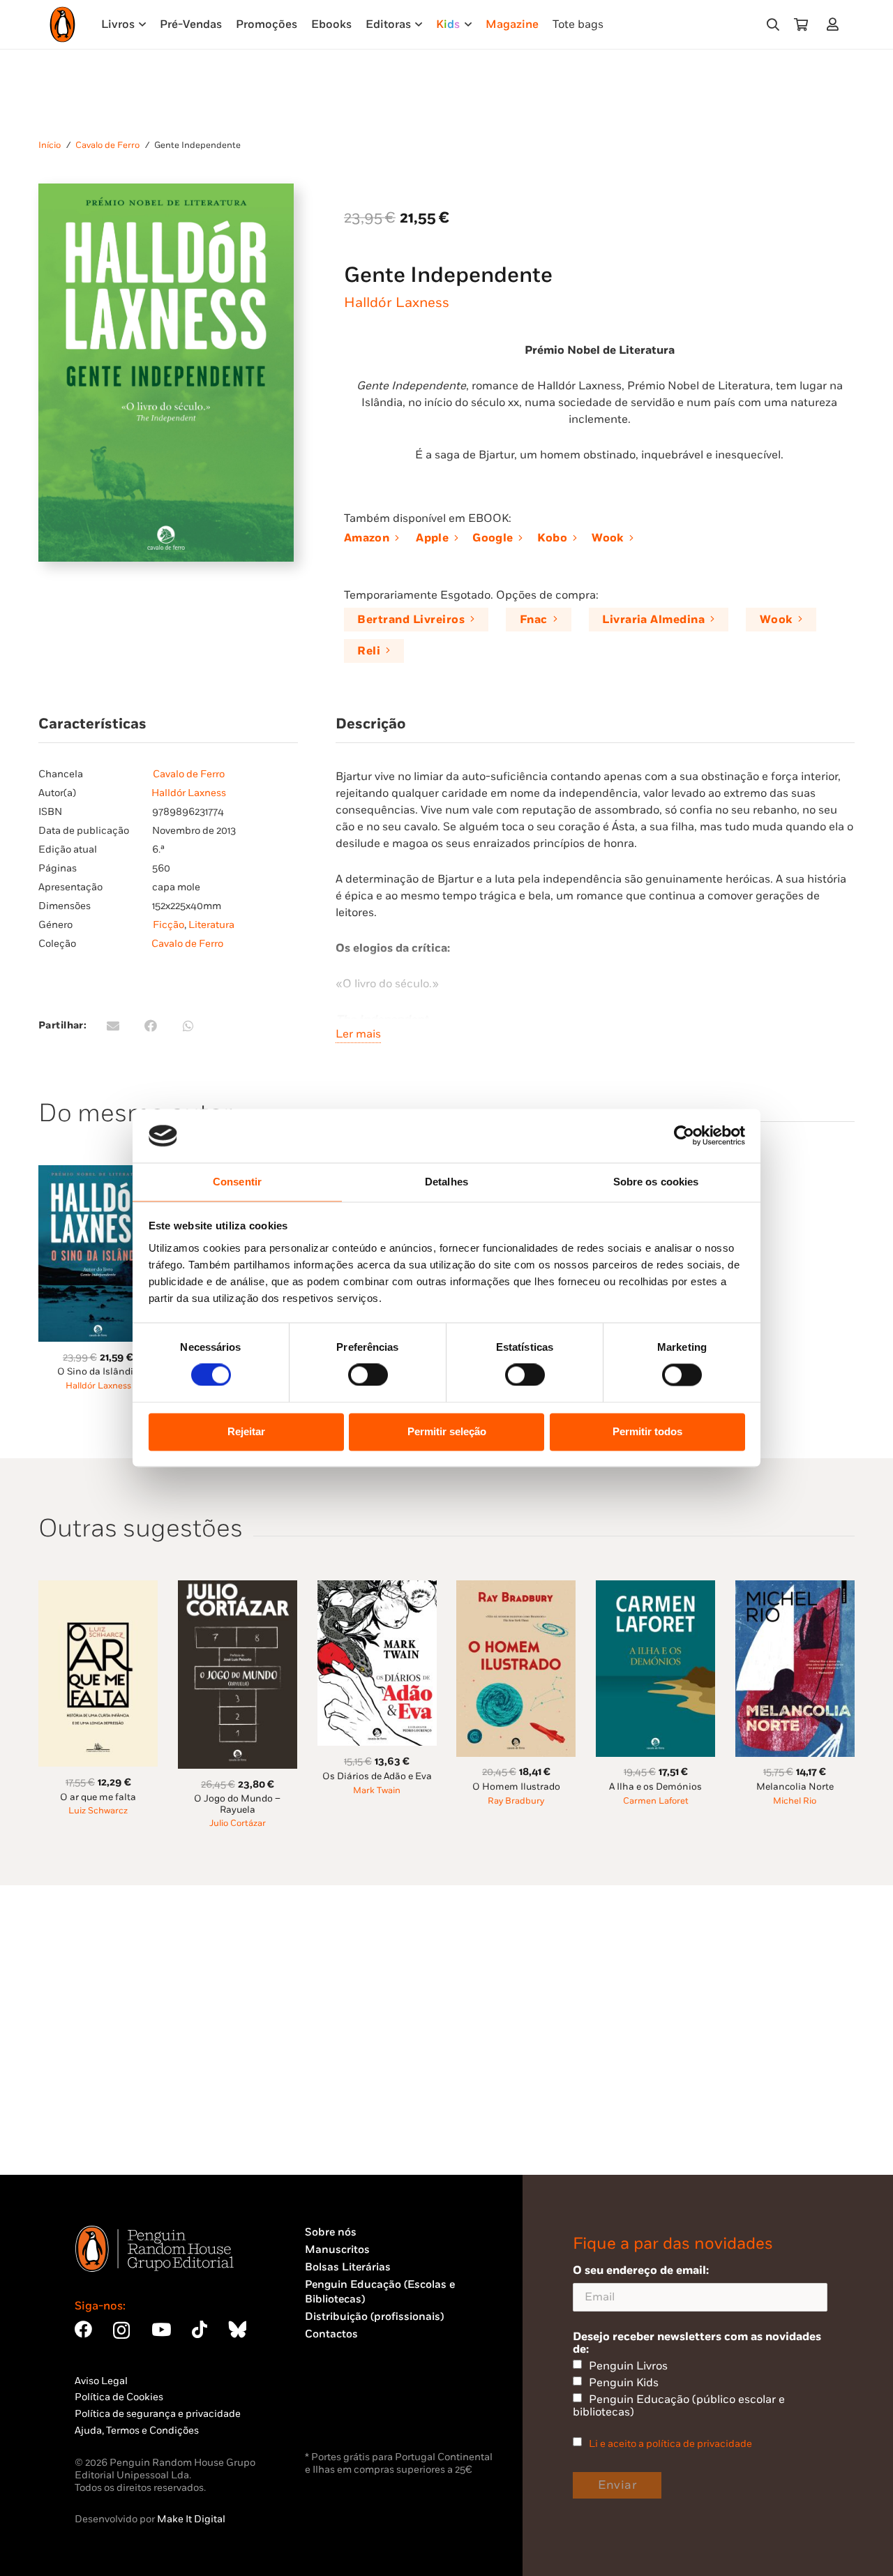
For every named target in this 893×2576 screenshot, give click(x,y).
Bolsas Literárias (348, 2267)
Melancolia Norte (795, 1787)
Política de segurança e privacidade (158, 2414)
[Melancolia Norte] (795, 1588)
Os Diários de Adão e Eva (377, 1776)
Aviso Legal (101, 2381)
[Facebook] (83, 2329)
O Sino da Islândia (98, 1372)
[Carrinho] (801, 24)
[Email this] (113, 1026)
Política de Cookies (119, 2397)
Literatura (211, 925)
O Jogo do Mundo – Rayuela (237, 1804)
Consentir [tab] (237, 1182)
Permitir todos (647, 1431)
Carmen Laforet (656, 1801)
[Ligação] (835, 24)
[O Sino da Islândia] (98, 1173)
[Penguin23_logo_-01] (62, 24)
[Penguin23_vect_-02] (347, 2411)
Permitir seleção (447, 1431)
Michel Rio (795, 1801)
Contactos (331, 2334)
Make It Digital (191, 2519)
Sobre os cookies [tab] (656, 1182)
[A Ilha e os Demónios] (655, 1588)
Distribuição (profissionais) (374, 2317)
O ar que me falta (98, 1797)
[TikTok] (200, 2329)
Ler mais (358, 1034)
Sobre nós (331, 2232)
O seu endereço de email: (641, 2270)
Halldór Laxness (397, 303)
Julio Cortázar (238, 1824)
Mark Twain (377, 1791)
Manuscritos (337, 2250)
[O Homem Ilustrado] (516, 1588)
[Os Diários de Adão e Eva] (377, 1588)
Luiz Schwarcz (98, 1811)
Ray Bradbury (516, 1801)
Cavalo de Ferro (107, 145)
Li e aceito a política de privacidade (670, 2444)
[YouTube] (161, 2329)
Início (50, 145)
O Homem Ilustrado (516, 1787)
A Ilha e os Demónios (655, 1787)
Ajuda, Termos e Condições (137, 2431)
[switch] (368, 1375)
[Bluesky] (237, 2329)
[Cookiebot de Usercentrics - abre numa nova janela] (684, 1136)
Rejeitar (246, 1431)
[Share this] (151, 1026)
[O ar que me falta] (98, 1588)
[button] (773, 24)
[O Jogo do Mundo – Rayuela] (238, 1588)
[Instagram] (121, 2330)
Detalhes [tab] (446, 1182)
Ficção (168, 925)
